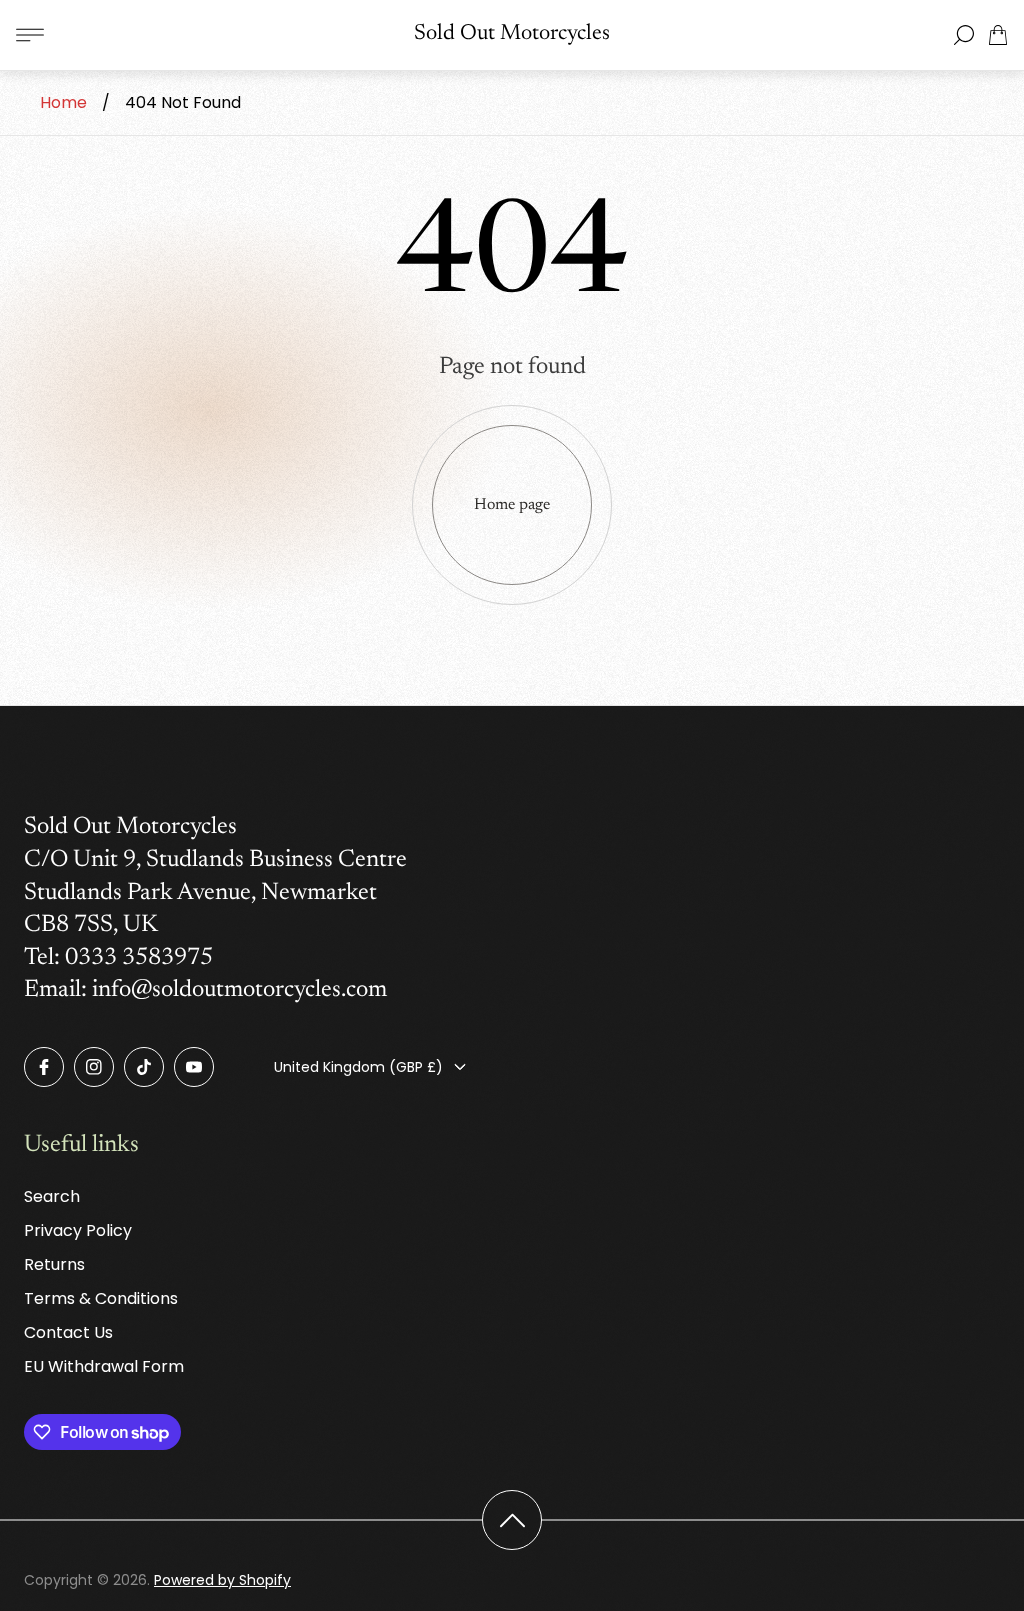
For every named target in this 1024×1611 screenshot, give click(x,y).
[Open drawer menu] (30, 35)
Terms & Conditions (101, 1298)
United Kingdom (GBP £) (358, 1067)
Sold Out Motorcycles (512, 34)
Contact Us (68, 1332)
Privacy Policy (78, 1230)
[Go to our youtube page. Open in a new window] (194, 1067)
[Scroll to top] (512, 1520)
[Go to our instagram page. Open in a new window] (94, 1067)
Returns (54, 1264)
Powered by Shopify (222, 1580)
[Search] (964, 35)
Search (52, 1196)
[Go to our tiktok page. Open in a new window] (144, 1067)
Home (63, 102)
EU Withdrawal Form (104, 1366)
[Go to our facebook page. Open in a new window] (44, 1067)
